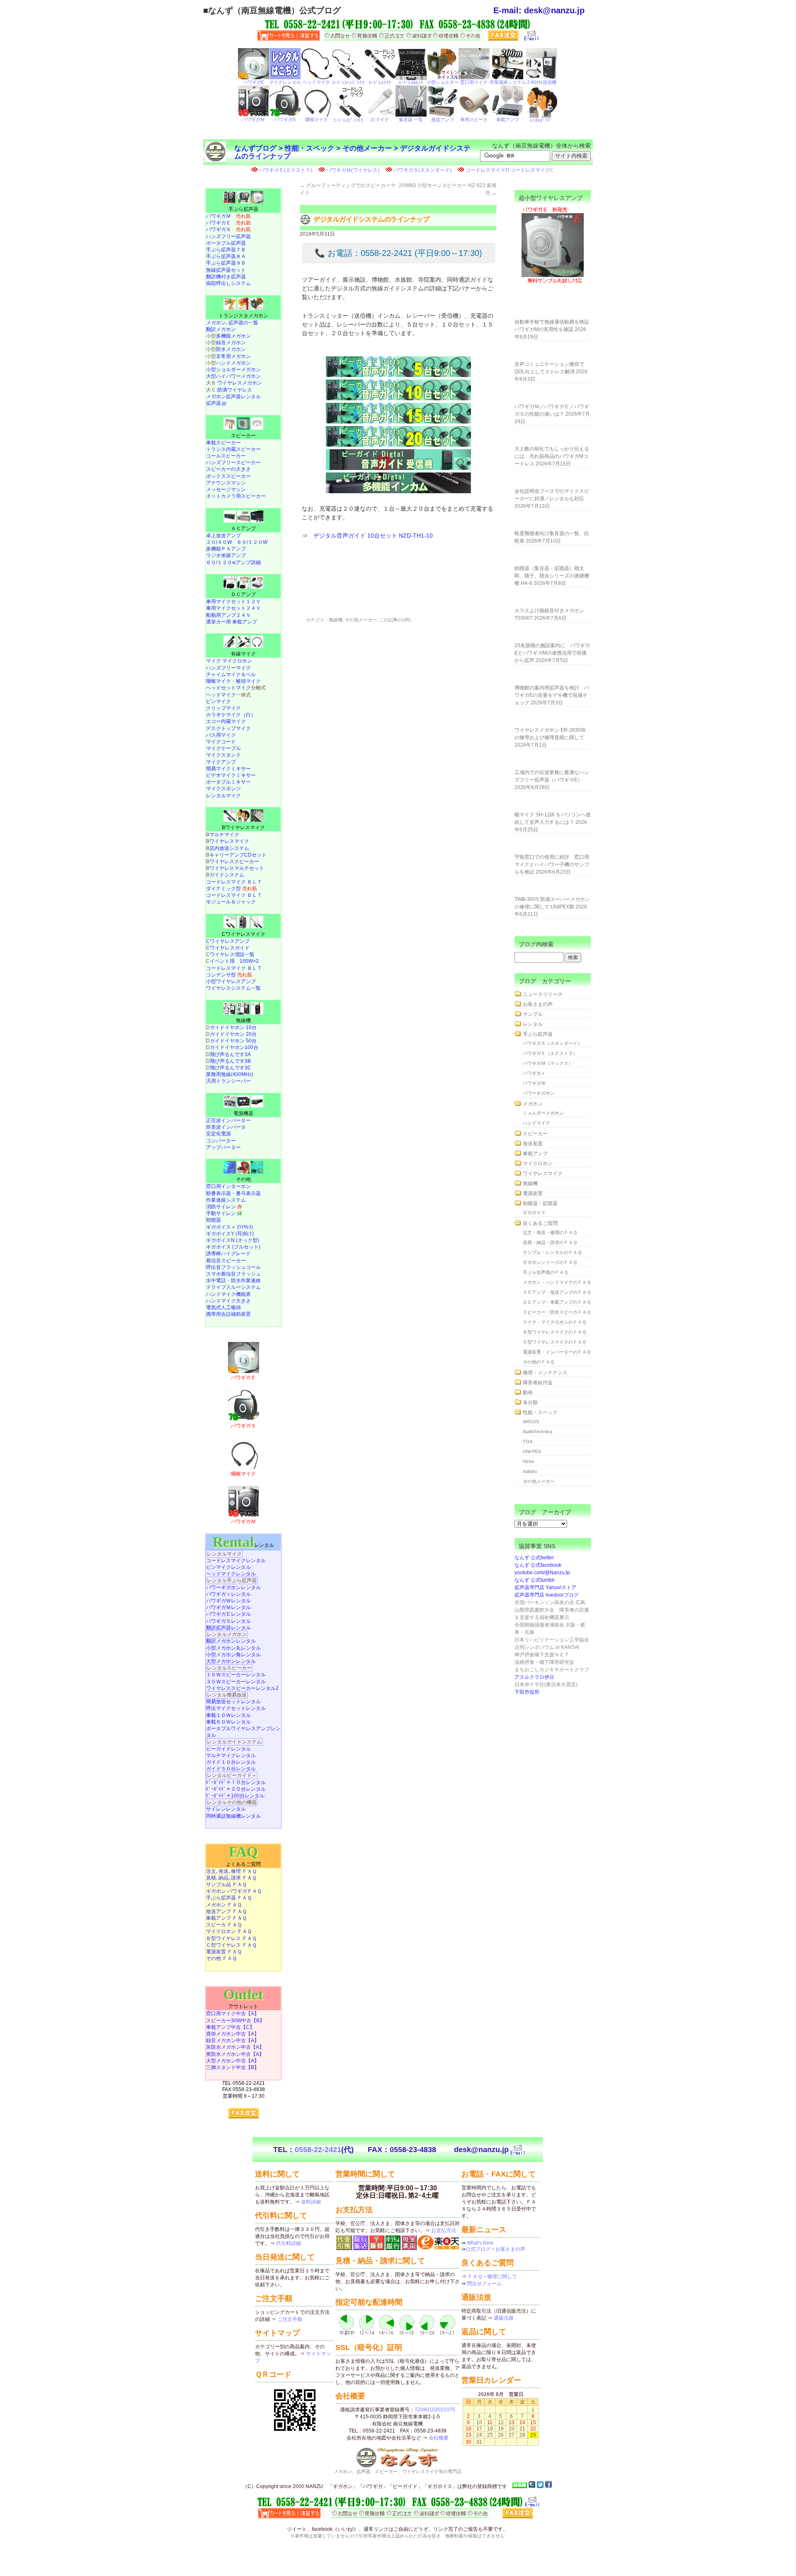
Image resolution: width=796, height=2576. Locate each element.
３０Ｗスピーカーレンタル (236, 1682)
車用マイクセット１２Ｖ (233, 601)
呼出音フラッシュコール (233, 1267)
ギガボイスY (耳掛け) (230, 1234)
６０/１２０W (252, 542)
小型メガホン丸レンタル (233, 1648)
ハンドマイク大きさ (228, 1301)
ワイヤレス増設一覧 (232, 954)
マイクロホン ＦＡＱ (229, 1931)
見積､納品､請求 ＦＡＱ (231, 1878)
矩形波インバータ (226, 1127)
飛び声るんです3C (231, 1068)
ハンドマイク (536, 1123)
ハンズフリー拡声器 (228, 236)
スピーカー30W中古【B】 (235, 2021)
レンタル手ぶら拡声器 (232, 1580)
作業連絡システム (226, 1200)
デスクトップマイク (228, 728)
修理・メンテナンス (545, 1373)
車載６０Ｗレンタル (228, 1722)
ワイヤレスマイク (229, 841)
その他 (243, 1179)
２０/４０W (219, 542)
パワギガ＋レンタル (228, 1594)
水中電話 (216, 1281)
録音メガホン (231, 343)
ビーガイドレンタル (228, 1749)
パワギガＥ (228, 223)
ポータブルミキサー (228, 782)
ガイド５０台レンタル (231, 1769)
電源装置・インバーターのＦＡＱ (557, 1352)
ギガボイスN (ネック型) (233, 1240)
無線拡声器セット (226, 270)
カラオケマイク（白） (231, 715)
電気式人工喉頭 (223, 1307)
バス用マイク (221, 735)
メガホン (533, 1104)
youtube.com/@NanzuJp (542, 1573)
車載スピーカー (223, 443)
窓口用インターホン (228, 1186)
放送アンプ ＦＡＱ (226, 1911)
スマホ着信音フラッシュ (233, 1274)
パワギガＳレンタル (228, 1621)
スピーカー (243, 436)
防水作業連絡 (246, 1281)
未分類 (530, 1402)
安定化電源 (218, 1134)
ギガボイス (534, 1213)
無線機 (336, 620)
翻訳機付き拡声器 (226, 277)
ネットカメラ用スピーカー (236, 496)
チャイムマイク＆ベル (231, 674)
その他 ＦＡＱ (221, 1958)
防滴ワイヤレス (235, 390)
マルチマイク (224, 835)
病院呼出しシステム (228, 283)
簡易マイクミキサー (228, 769)
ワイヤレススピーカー (234, 862)
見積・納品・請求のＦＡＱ (550, 1242)
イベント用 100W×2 (234, 961)
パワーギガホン (539, 1093)
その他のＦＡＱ (539, 1362)
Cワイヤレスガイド (228, 948)
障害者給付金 (538, 1383)
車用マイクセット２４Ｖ (233, 608)
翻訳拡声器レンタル (228, 1628)
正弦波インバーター (228, 1120)
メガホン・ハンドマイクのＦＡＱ (557, 1282)
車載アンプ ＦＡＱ (226, 1918)
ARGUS (531, 1422)
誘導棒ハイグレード (228, 1254)
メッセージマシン (226, 489)
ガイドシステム (227, 875)
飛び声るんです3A (230, 1054)
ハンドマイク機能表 (228, 1294)
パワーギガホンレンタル (233, 1587)
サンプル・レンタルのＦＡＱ (552, 1252)
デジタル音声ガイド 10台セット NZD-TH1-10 (373, 536)
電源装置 (533, 1193)
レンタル (243, 1545)
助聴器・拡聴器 (540, 1203)
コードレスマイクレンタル (236, 1561)
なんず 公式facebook (538, 1565)
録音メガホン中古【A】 (233, 2040)
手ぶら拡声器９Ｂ (226, 263)
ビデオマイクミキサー (231, 775)
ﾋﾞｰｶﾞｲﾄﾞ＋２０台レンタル (236, 1789)
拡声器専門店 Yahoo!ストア (545, 1587)
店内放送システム (229, 848)
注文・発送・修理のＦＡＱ (550, 1232)
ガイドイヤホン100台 (234, 1047)
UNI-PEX (532, 1451)
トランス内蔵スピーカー (233, 449)
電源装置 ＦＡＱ (224, 1952)
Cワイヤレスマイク (244, 934)
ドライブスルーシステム (233, 1287)
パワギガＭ (228, 216)
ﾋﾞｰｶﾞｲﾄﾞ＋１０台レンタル (236, 1782)
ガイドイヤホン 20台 (233, 1034)
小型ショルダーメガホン (233, 370)
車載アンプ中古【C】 (230, 2027)
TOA (528, 1441)
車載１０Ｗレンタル (228, 1715)
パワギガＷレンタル (228, 1601)
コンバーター (221, 1141)
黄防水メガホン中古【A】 (235, 2054)
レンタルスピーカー (229, 1668)
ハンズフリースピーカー (233, 463)
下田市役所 (527, 1692)
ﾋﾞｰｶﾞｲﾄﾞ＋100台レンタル (235, 1796)
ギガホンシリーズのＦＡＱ (550, 1262)
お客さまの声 (538, 1004)
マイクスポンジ (223, 789)
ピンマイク (218, 701)
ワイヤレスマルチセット (237, 868)
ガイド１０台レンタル (231, 1762)
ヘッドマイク (221, 695)
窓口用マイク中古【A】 (233, 2014)
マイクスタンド (223, 755)
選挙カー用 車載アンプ (232, 622)
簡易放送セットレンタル (233, 1702)
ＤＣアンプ (243, 594)
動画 (528, 1393)
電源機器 (243, 1113)
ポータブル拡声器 (226, 243)
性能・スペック (309, 148)
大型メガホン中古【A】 (233, 2061)
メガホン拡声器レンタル (233, 397)
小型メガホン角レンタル (233, 1655)
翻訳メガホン (221, 329)
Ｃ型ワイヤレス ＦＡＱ (231, 1945)
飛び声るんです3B (230, 1061)
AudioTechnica (538, 1432)
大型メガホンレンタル (231, 1661)
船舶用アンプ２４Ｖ (228, 615)
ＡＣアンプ (243, 528)
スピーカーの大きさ (228, 469)
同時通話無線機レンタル (233, 1816)
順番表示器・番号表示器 (233, 1193)
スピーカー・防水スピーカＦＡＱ (557, 1312)
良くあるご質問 (540, 1223)
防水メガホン (231, 349)
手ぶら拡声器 (243, 209)
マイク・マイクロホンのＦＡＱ (555, 1322)
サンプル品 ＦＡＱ (226, 1885)
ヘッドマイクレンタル (231, 1574)
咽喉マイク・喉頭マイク (233, 681)
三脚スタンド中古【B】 (233, 2067)
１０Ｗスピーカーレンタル (236, 1675)
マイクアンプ (221, 762)
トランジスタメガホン (243, 316)
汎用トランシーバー (228, 1081)
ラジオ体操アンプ (226, 555)
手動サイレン (224, 1213)
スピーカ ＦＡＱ (224, 1925)
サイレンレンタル (226, 1809)
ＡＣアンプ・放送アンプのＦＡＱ (557, 1292)
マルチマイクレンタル (231, 1755)
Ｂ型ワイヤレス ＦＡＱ (231, 1938)
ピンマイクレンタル (228, 1567)
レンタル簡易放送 (227, 1695)
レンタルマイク (223, 796)
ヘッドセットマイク (228, 688)
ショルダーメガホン (543, 1113)
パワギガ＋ (534, 1073)
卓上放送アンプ (223, 536)
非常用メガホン (233, 356)
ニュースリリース (543, 994)
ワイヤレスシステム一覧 (233, 988)
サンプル (533, 1014)
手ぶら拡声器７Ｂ (226, 250)
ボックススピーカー (228, 476)
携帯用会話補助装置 (228, 1314)
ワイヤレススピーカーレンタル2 (242, 1688)
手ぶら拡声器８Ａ (226, 256)
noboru (530, 1471)
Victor (529, 1461)
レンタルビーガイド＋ (232, 1775)
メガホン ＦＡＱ (224, 1905)
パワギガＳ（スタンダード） (552, 1043)
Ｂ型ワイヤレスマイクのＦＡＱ (555, 1332)
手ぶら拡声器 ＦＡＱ (229, 1898)
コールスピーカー (226, 456)
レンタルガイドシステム (234, 1742)
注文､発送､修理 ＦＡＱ (231, 1871)
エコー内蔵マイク (226, 721)
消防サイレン (224, 1207)
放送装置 (533, 1144)
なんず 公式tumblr (535, 1580)
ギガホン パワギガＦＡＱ (234, 1891)
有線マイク (243, 654)
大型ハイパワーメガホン (233, 376)
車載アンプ (535, 1154)
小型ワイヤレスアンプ (231, 981)
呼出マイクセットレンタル (236, 1708)
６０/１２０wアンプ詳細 (233, 562)
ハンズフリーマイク (228, 668)
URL (407, 620)
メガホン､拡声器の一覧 (232, 323)
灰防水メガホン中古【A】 (235, 2047)
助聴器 (214, 1220)
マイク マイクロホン (229, 661)
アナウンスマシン (226, 483)
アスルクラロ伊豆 (534, 1677)
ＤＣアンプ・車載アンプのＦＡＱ (557, 1302)
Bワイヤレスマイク (243, 828)
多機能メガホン (233, 336)
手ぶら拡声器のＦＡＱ (545, 1272)
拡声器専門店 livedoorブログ (547, 1595)
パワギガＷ (534, 1083)
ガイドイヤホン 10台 (233, 1027)
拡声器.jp (216, 403)
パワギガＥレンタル (228, 1614)
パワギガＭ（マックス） (548, 1063)
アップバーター (223, 1147)
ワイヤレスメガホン (240, 383)
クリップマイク (223, 708)
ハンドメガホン (233, 363)
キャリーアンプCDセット (238, 855)
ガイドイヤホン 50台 (233, 1041)
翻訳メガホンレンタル (231, 1641)
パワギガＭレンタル (228, 1607)
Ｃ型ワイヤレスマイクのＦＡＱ (555, 1342)
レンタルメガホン (227, 1634)
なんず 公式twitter (534, 1558)
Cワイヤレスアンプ (228, 941)
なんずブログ (255, 148)
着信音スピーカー (226, 1261)
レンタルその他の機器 (232, 1802)
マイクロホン (538, 1164)
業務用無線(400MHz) (230, 1074)
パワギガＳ (228, 229)
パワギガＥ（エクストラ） (550, 1053)
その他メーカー (367, 148)
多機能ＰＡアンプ (226, 549)
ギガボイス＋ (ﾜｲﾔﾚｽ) (229, 1227)
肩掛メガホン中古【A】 (233, 2034)
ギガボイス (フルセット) (233, 1247)
